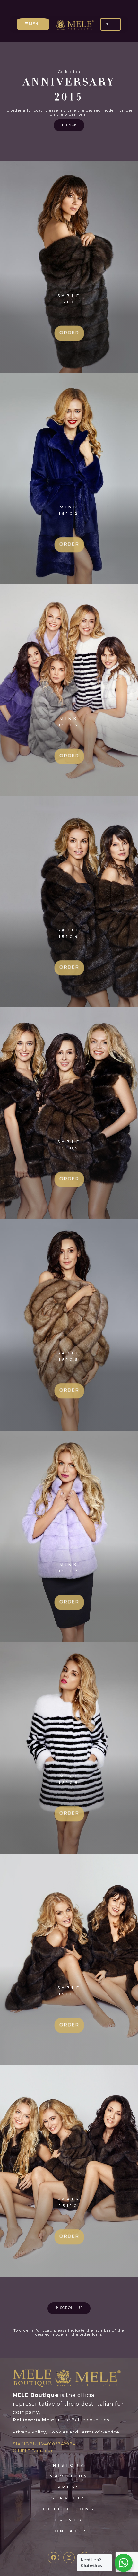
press (69, 2487)
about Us (69, 2476)
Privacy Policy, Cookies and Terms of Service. (67, 2432)
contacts (69, 2531)
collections (69, 2509)
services (69, 2498)
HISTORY (69, 2465)
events (69, 2520)
